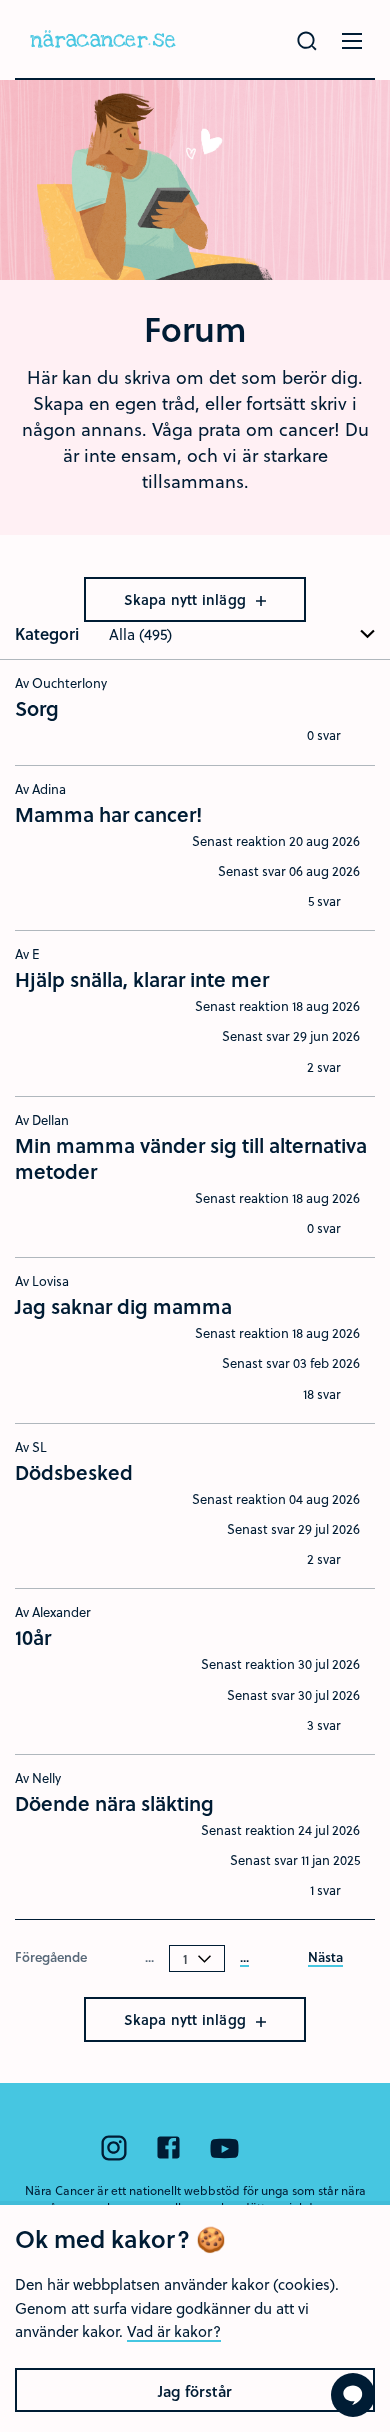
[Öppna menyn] (352, 41)
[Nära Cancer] (103, 39)
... (244, 1958)
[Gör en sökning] (307, 41)
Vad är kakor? (174, 2331)
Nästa (325, 1958)
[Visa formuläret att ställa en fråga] (353, 2395)
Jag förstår (195, 2391)
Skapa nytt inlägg (187, 599)
